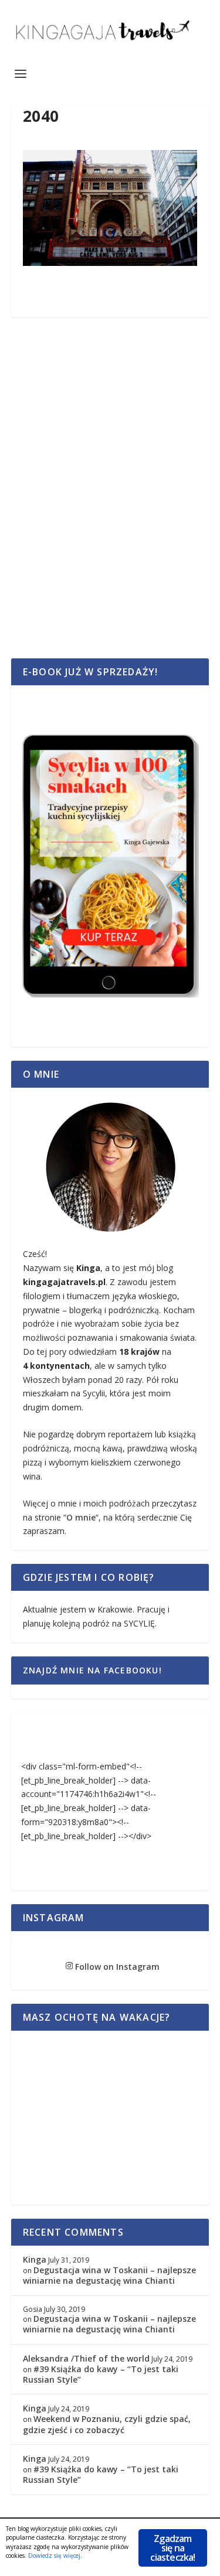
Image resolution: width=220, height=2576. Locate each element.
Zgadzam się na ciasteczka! (172, 2548)
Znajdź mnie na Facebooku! (92, 1670)
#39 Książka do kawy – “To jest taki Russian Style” (101, 2374)
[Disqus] (110, 501)
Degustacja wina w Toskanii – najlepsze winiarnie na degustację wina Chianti (109, 2275)
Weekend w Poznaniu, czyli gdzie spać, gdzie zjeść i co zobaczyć (107, 2424)
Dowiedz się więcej (54, 2555)
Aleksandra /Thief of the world (86, 2358)
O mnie (81, 1517)
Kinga (35, 2259)
